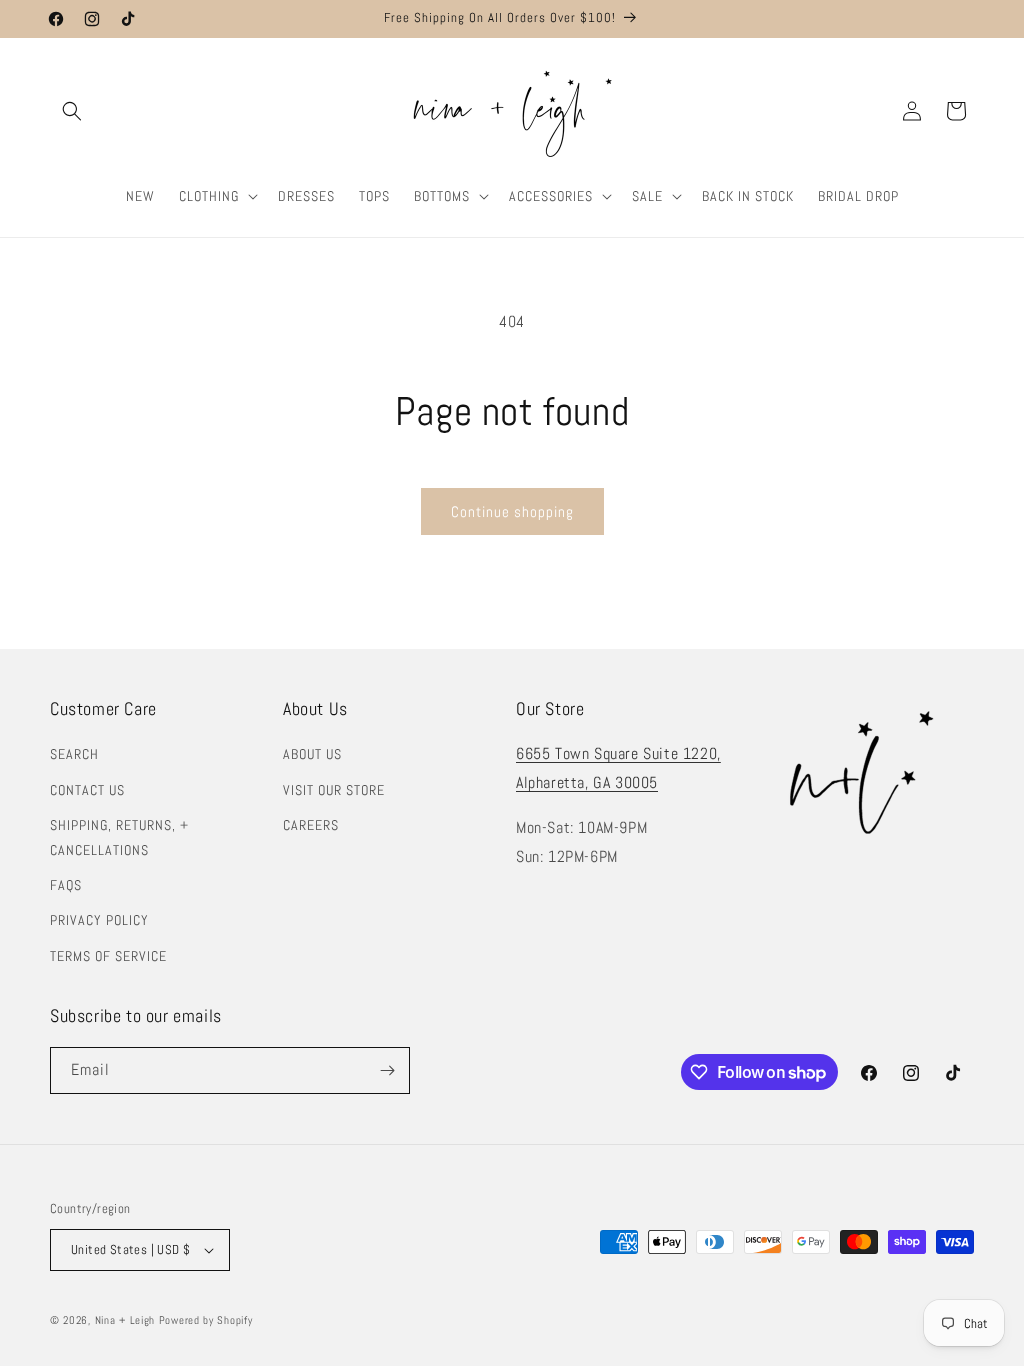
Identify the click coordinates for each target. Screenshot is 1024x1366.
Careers (311, 825)
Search (74, 754)
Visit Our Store (334, 790)
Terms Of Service (108, 956)
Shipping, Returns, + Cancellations (119, 837)
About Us (312, 754)
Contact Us (87, 790)
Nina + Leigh (125, 1320)
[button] (72, 111)
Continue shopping (512, 511)
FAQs (66, 885)
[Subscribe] (387, 1070)
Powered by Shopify (206, 1320)
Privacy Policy (99, 920)
